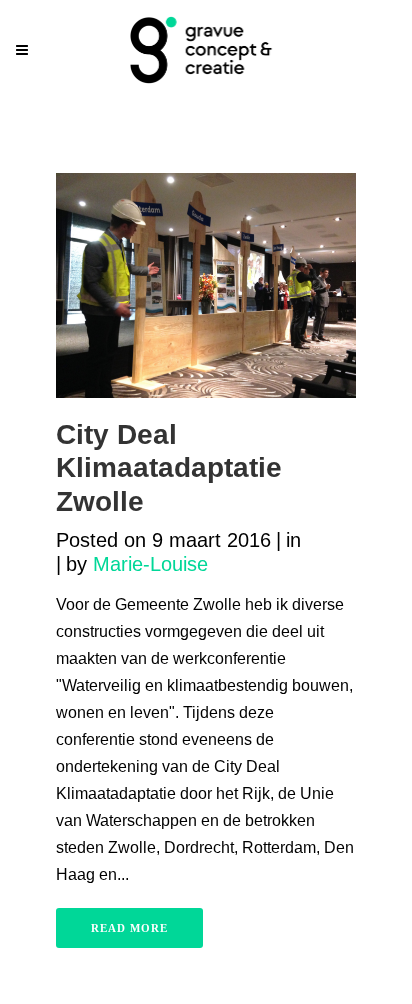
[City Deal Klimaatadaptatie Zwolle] (206, 285)
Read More (129, 928)
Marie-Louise (150, 564)
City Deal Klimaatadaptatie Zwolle (169, 468)
